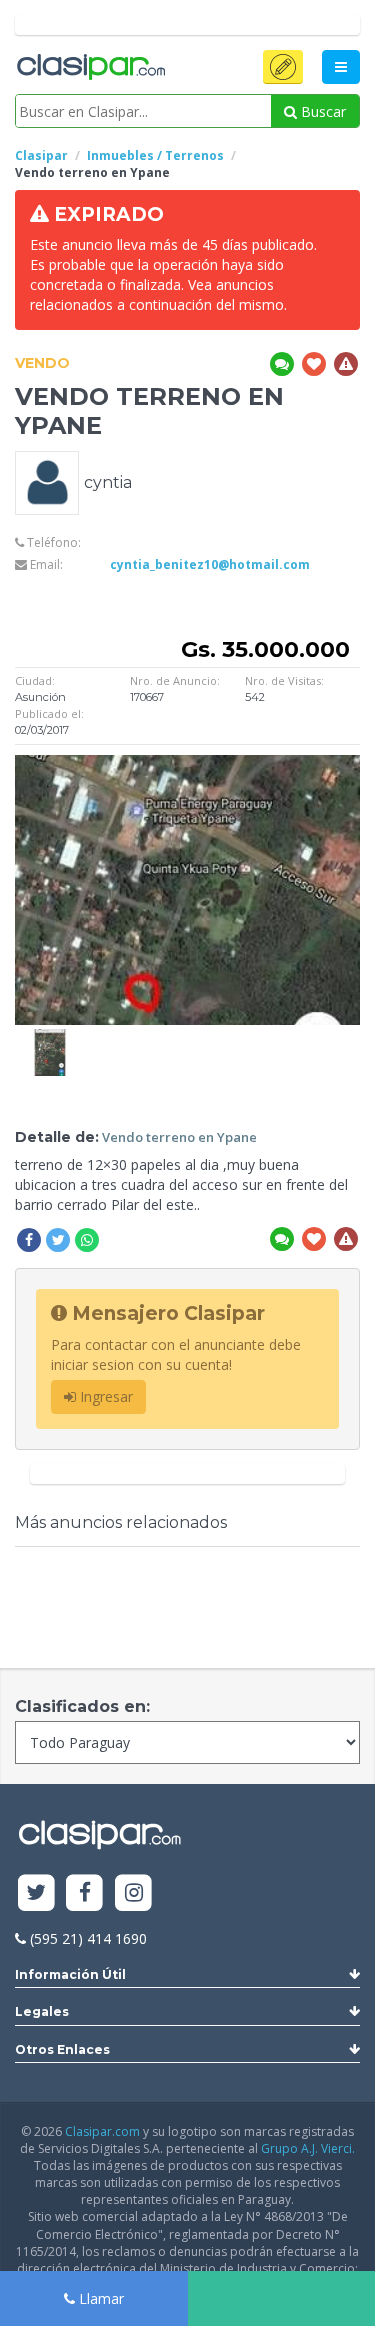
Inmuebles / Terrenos (155, 155)
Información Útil (70, 1974)
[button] (283, 67)
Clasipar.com (102, 2131)
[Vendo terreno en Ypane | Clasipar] (50, 1038)
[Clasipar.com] (90, 68)
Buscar (321, 111)
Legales (42, 2011)
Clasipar (41, 155)
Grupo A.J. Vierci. (308, 2148)
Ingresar (104, 1396)
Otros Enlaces (62, 2049)
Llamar (99, 2298)
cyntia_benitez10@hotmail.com (210, 564)
